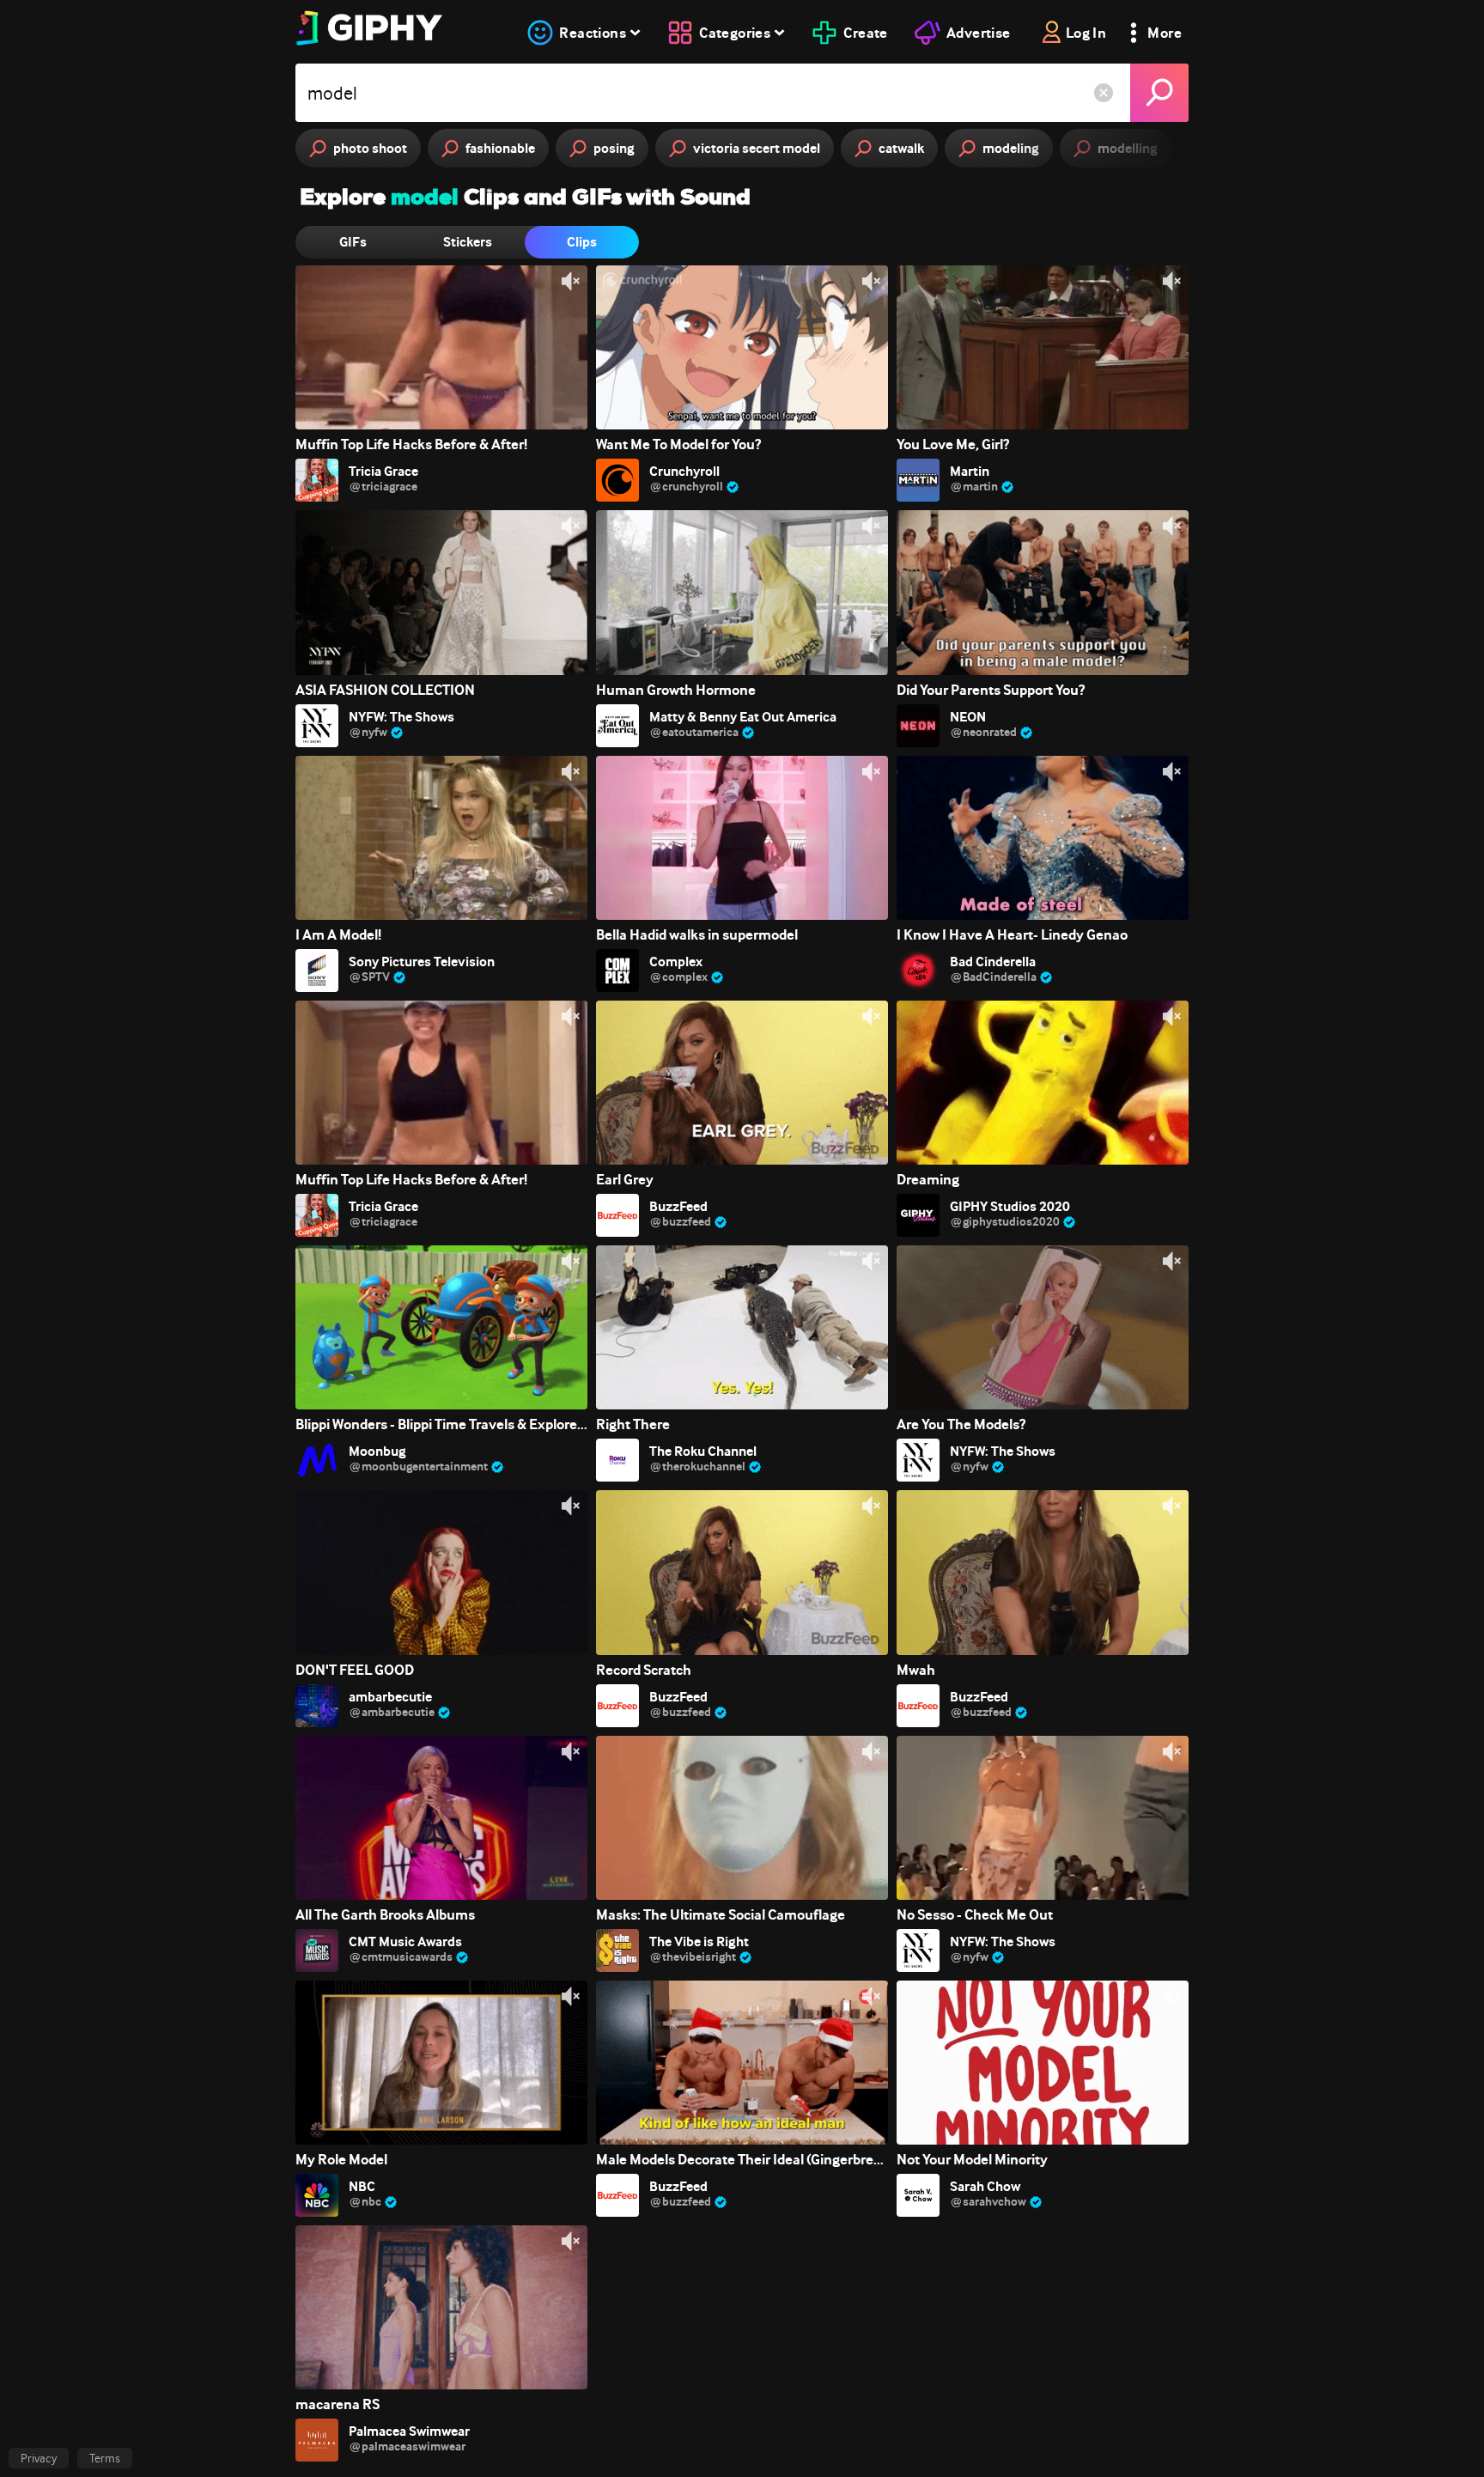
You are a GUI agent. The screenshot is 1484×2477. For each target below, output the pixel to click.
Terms (105, 2458)
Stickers (468, 242)
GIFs (353, 242)
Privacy (39, 2458)
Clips (582, 242)
